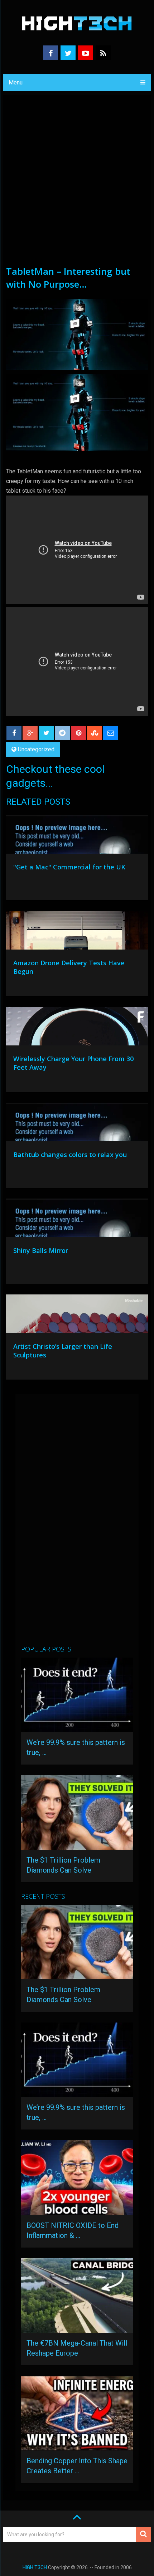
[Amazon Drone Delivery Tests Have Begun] (77, 932)
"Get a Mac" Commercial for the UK (69, 867)
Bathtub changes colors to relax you (70, 1155)
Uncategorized (36, 749)
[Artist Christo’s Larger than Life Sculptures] (77, 1316)
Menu (16, 82)
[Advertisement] (77, 184)
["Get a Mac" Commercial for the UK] (77, 836)
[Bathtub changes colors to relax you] (77, 1124)
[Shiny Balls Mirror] (77, 1220)
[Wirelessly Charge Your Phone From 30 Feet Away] (77, 1028)
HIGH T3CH (35, 2567)
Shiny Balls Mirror (41, 1250)
